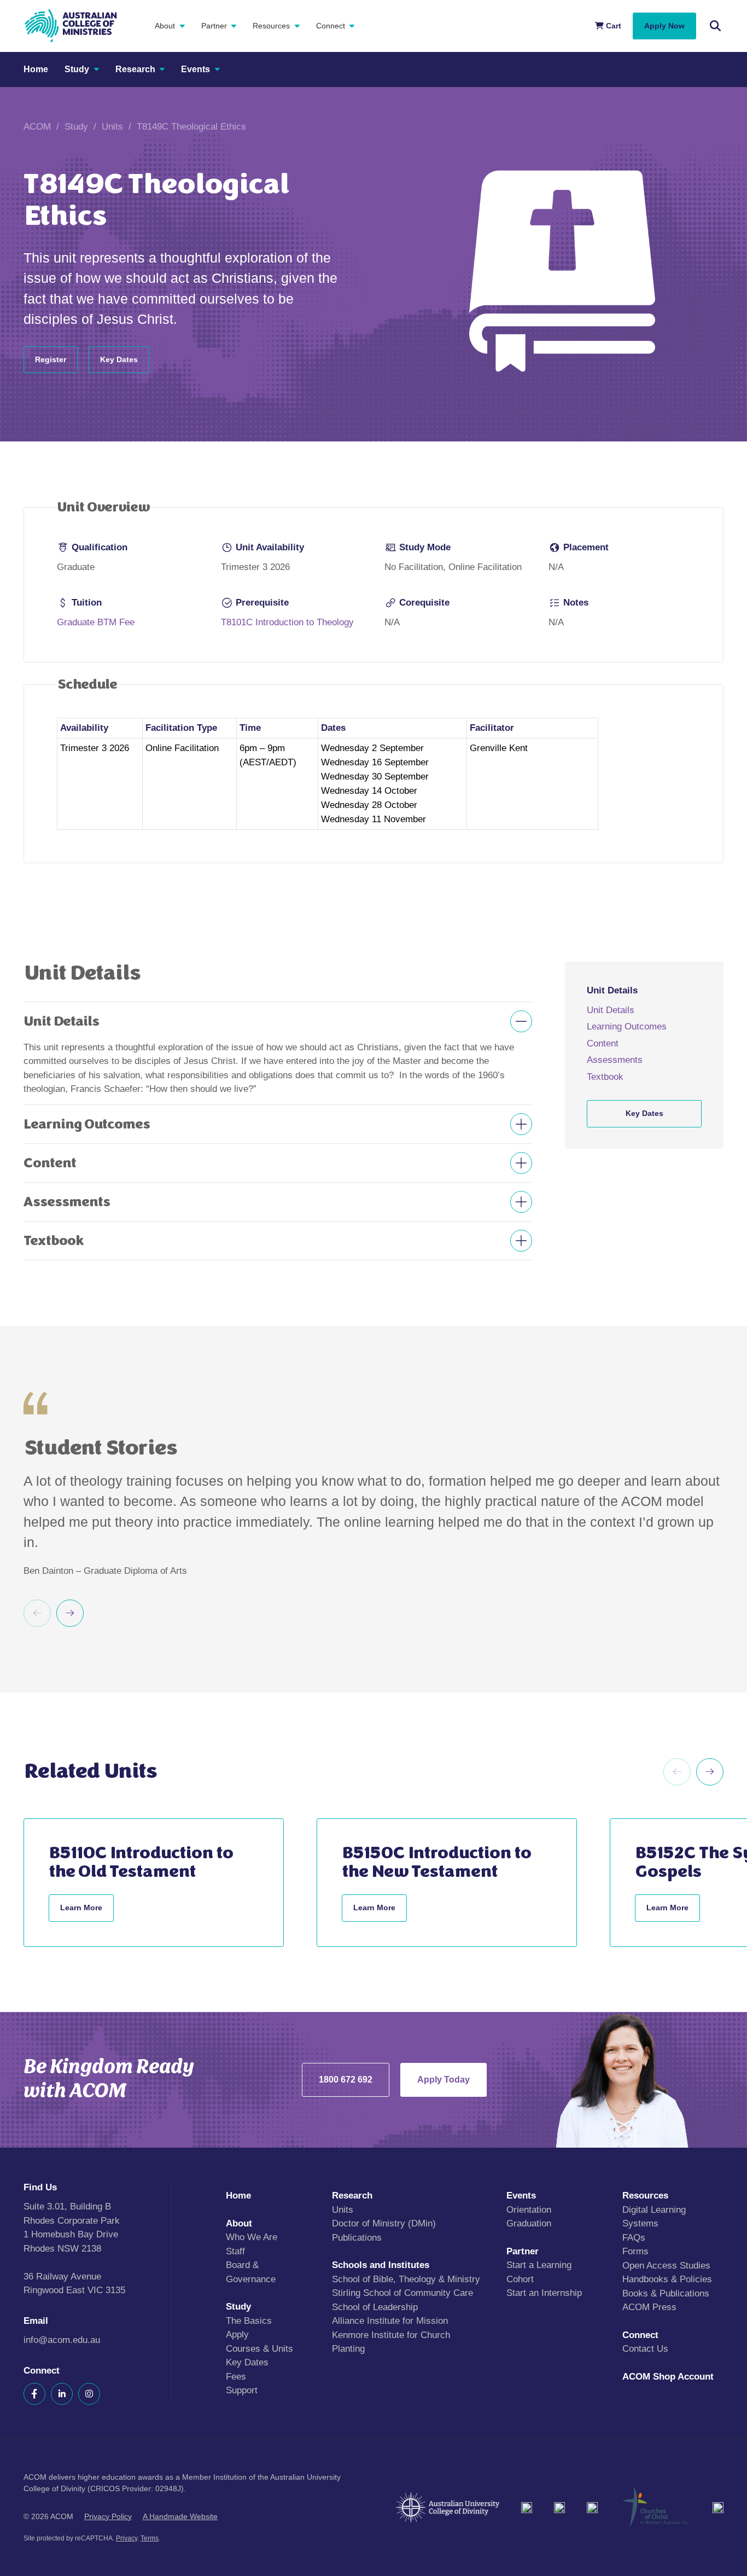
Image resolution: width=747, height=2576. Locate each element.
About (165, 26)
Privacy (127, 2538)
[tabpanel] (373, 1111)
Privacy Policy (108, 2516)
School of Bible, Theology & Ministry (406, 2279)
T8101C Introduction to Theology (287, 622)
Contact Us (645, 2349)
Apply (237, 2334)
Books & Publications (666, 2293)
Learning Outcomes (627, 1027)
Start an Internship (544, 2293)
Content (603, 1043)
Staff (235, 2251)
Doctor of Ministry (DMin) (384, 2223)
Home (36, 69)
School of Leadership (375, 2307)
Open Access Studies (666, 2265)
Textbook (605, 1076)
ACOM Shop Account (668, 2376)
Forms (635, 2251)
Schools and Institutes (381, 2265)
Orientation (529, 2209)
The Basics (249, 2320)
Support (242, 2390)
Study (77, 69)
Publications (357, 2237)
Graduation (529, 2223)
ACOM (37, 127)
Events (195, 69)
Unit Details (611, 1010)
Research (135, 69)
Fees (236, 2376)
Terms (150, 2538)
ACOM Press (649, 2307)
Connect (331, 26)
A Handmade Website (180, 2516)
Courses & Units (259, 2348)
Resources (271, 26)
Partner (214, 26)
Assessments (615, 1060)
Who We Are (252, 2237)
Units (112, 127)
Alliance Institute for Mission (390, 2321)
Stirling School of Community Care (402, 2293)
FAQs (634, 2237)
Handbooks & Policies (667, 2279)
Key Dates (247, 2362)
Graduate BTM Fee (96, 622)
